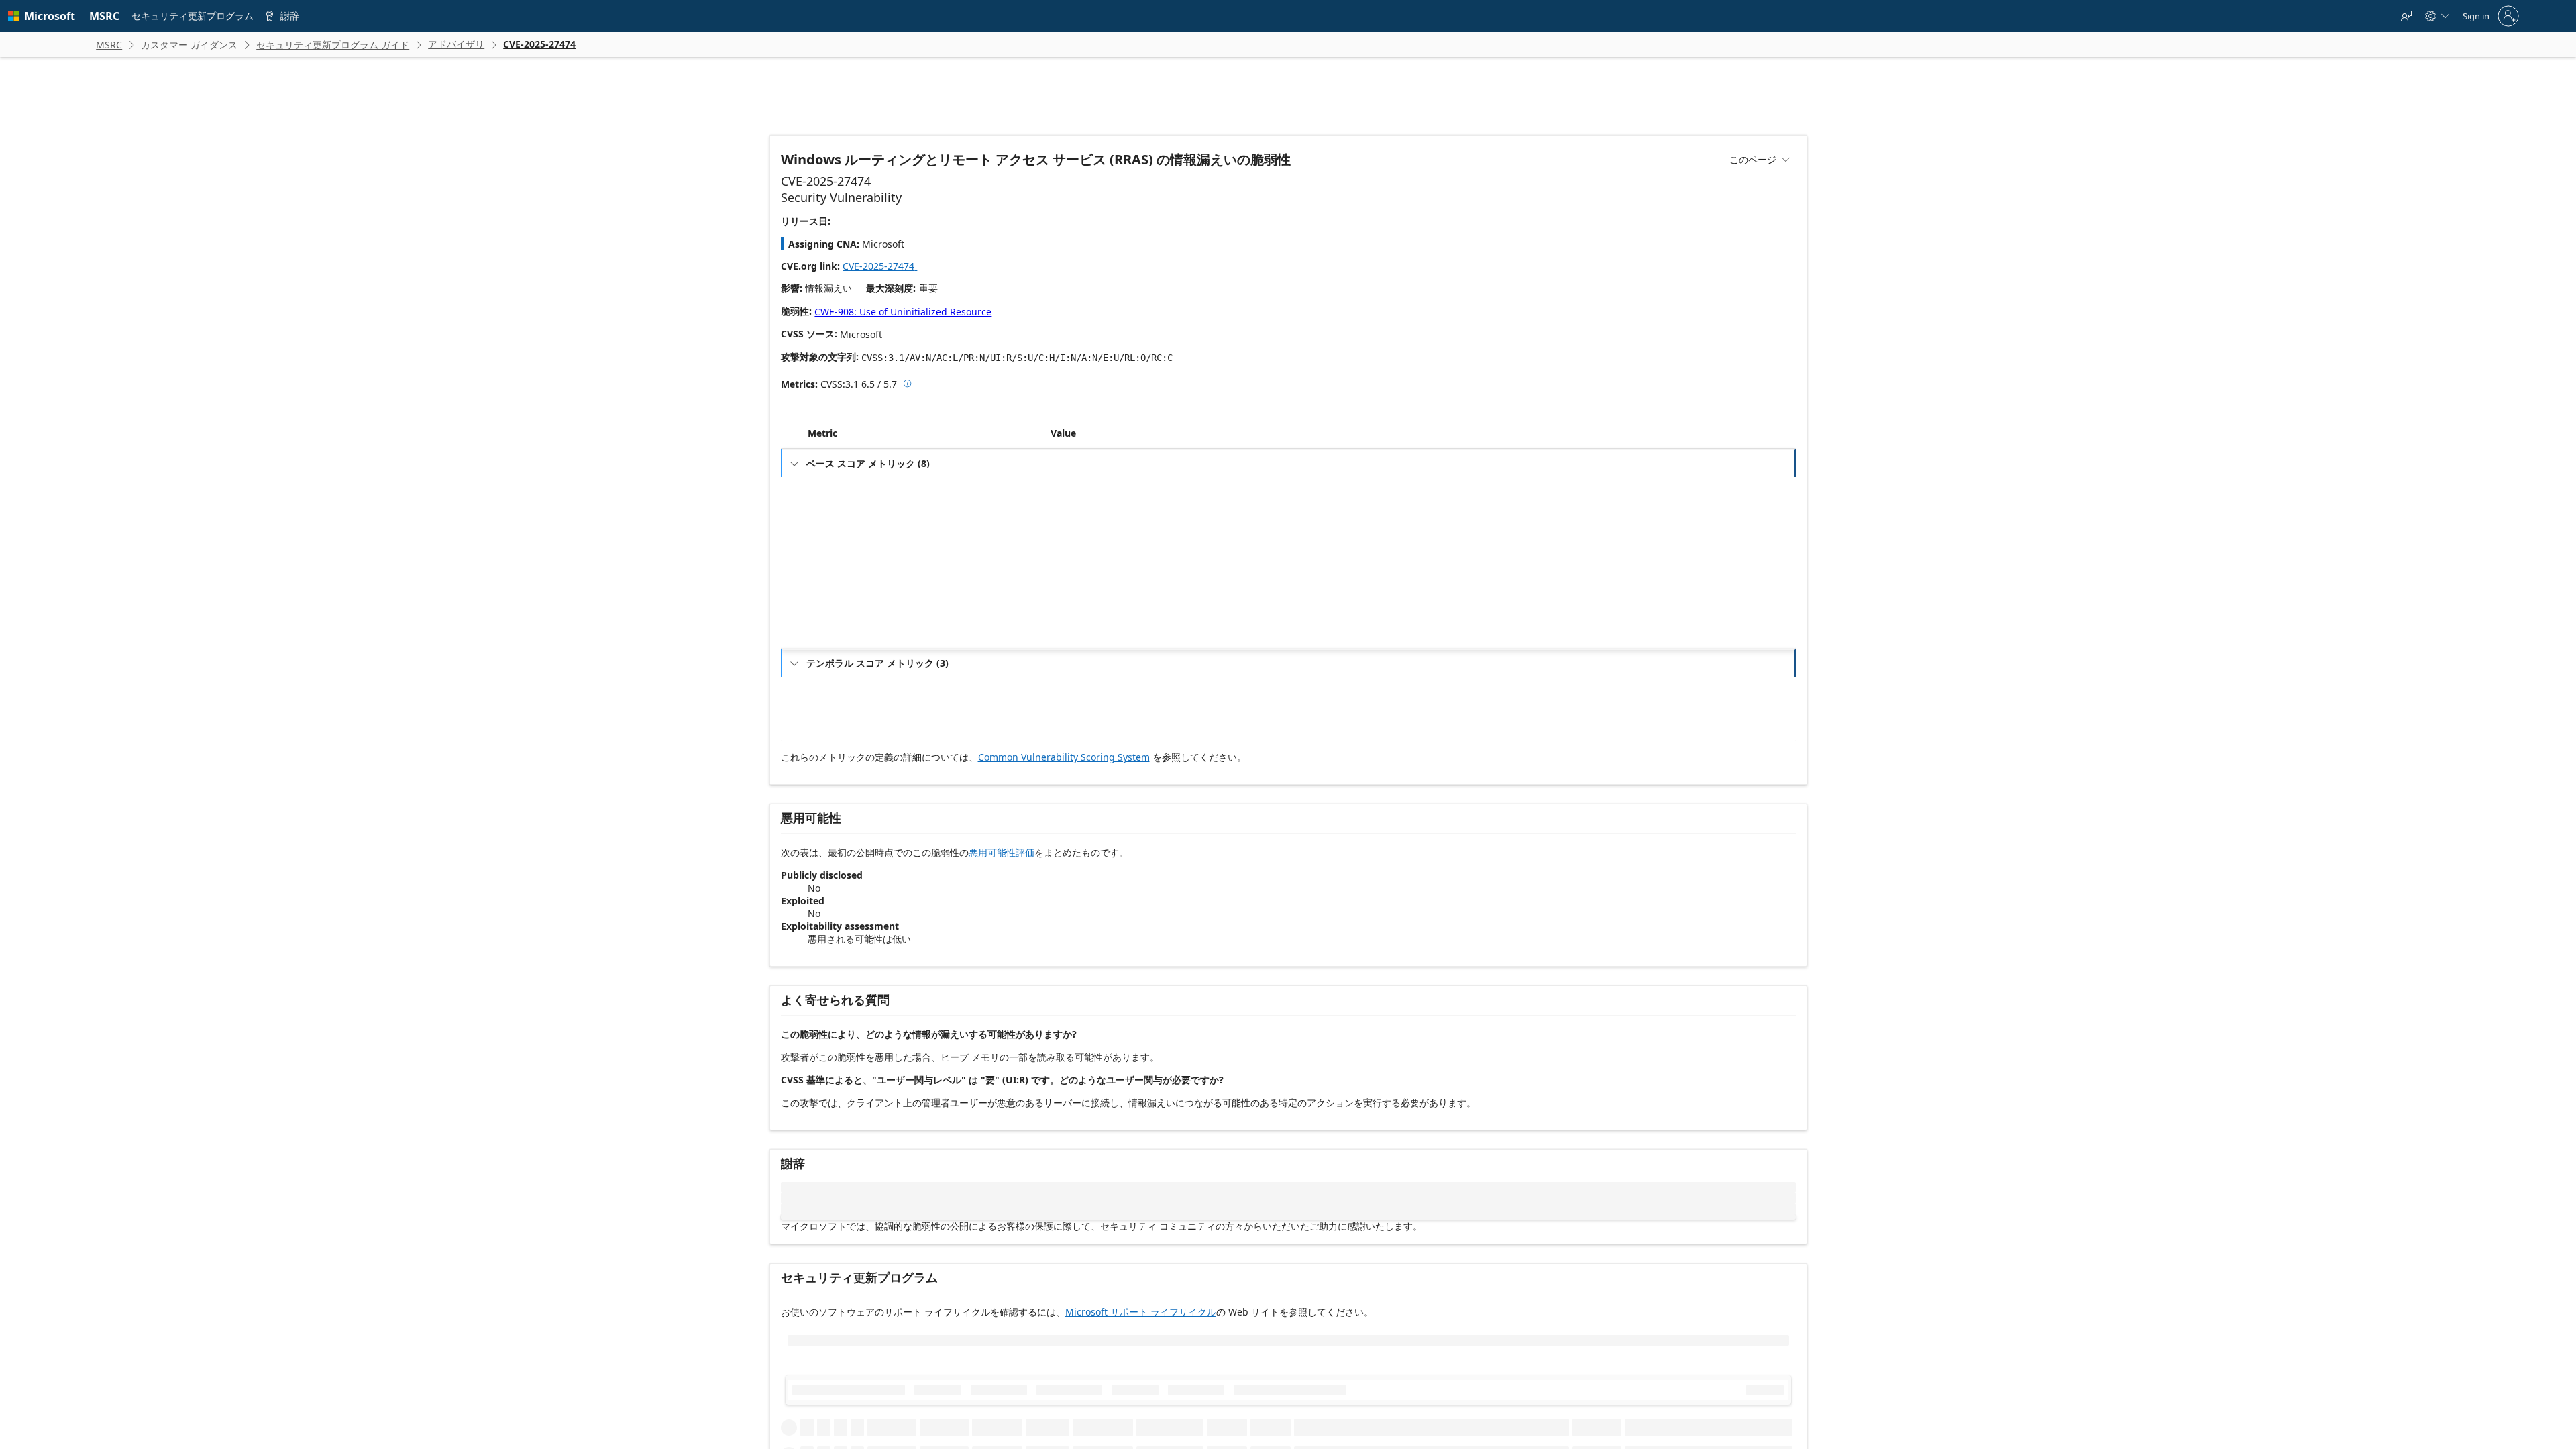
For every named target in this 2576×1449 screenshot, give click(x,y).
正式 (1067, 738)
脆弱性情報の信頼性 (852, 759)
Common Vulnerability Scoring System (1064, 787)
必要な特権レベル (848, 559)
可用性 (828, 666)
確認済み (1075, 759)
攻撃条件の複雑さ (848, 538)
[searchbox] (870, 1407)
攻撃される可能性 (848, 716)
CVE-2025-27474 (884, 266)
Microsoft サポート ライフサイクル (1141, 1341)
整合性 (828, 645)
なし (1067, 559)
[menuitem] (105, 16)
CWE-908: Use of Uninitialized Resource (903, 312)
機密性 (828, 624)
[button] (1048, 463)
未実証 (1071, 716)
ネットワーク (1083, 516)
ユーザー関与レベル (852, 581)
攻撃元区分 (836, 516)
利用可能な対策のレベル (860, 738)
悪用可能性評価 (1002, 882)
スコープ (832, 602)
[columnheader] (926, 463)
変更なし (1075, 602)
